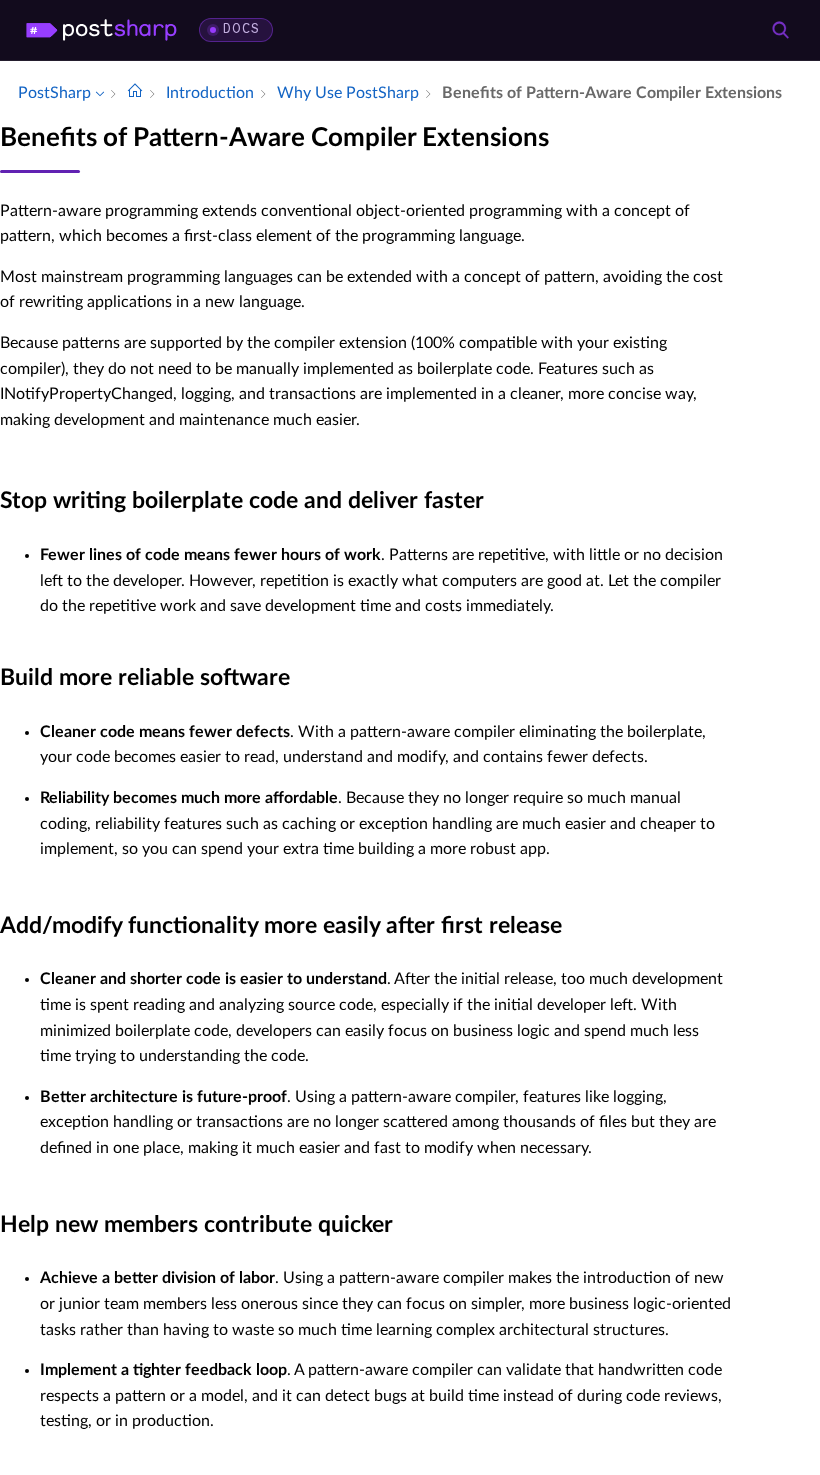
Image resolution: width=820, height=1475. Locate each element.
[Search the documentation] (780, 30)
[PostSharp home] (101, 30)
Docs (241, 29)
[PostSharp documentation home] (135, 93)
